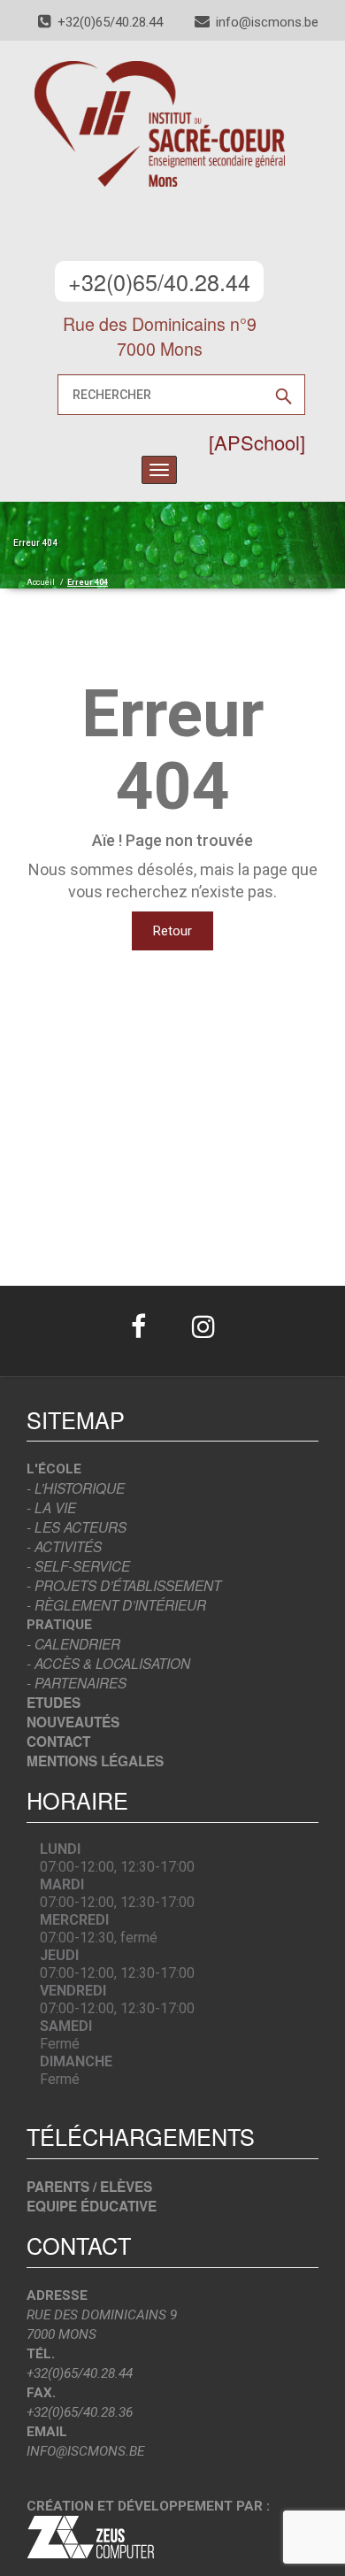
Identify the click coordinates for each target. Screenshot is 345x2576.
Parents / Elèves (89, 2187)
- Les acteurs (77, 1527)
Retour (172, 931)
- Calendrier (73, 1644)
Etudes (54, 1703)
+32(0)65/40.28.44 (159, 281)
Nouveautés (73, 1722)
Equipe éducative (92, 2206)
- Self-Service (78, 1566)
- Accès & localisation (108, 1663)
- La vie (51, 1507)
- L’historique (76, 1488)
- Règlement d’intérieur (116, 1605)
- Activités (64, 1546)
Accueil (41, 582)
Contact (58, 1742)
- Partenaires (77, 1683)
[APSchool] (257, 442)
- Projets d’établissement (124, 1585)
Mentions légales (95, 1761)
